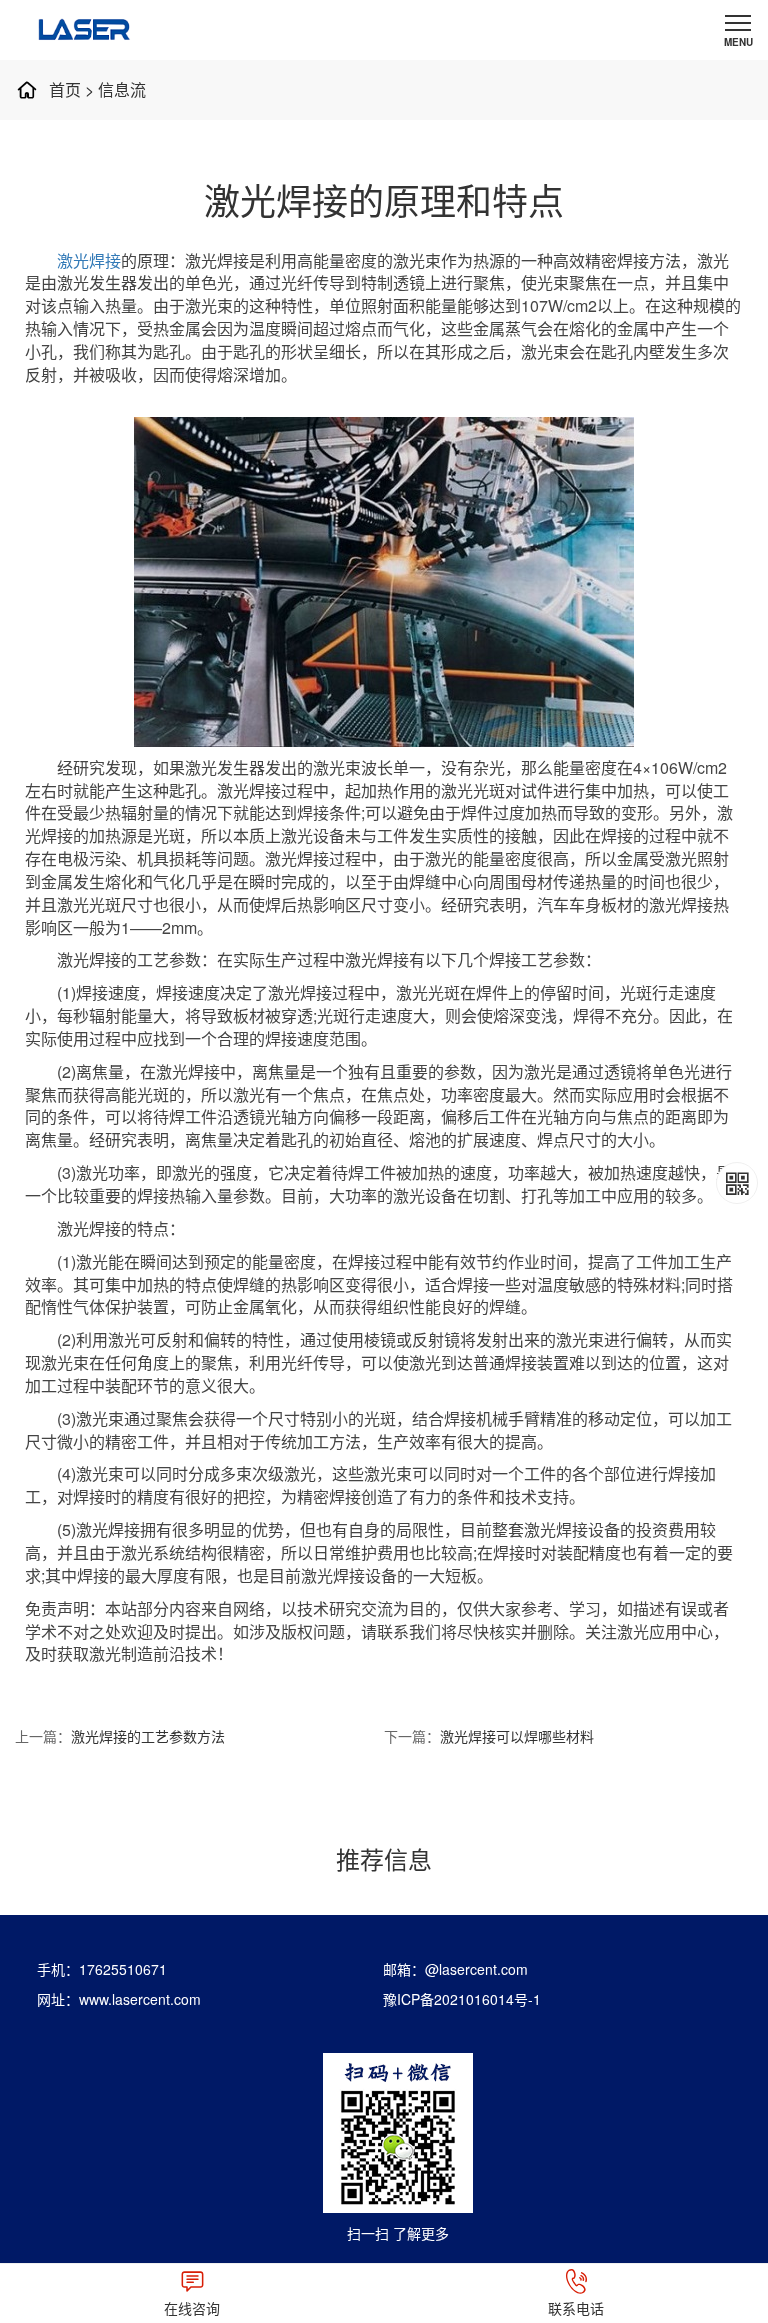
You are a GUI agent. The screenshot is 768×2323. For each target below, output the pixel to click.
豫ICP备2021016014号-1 (462, 1999)
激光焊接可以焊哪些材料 (517, 1736)
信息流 (122, 89)
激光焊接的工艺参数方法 (148, 1736)
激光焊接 (89, 260)
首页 (65, 89)
